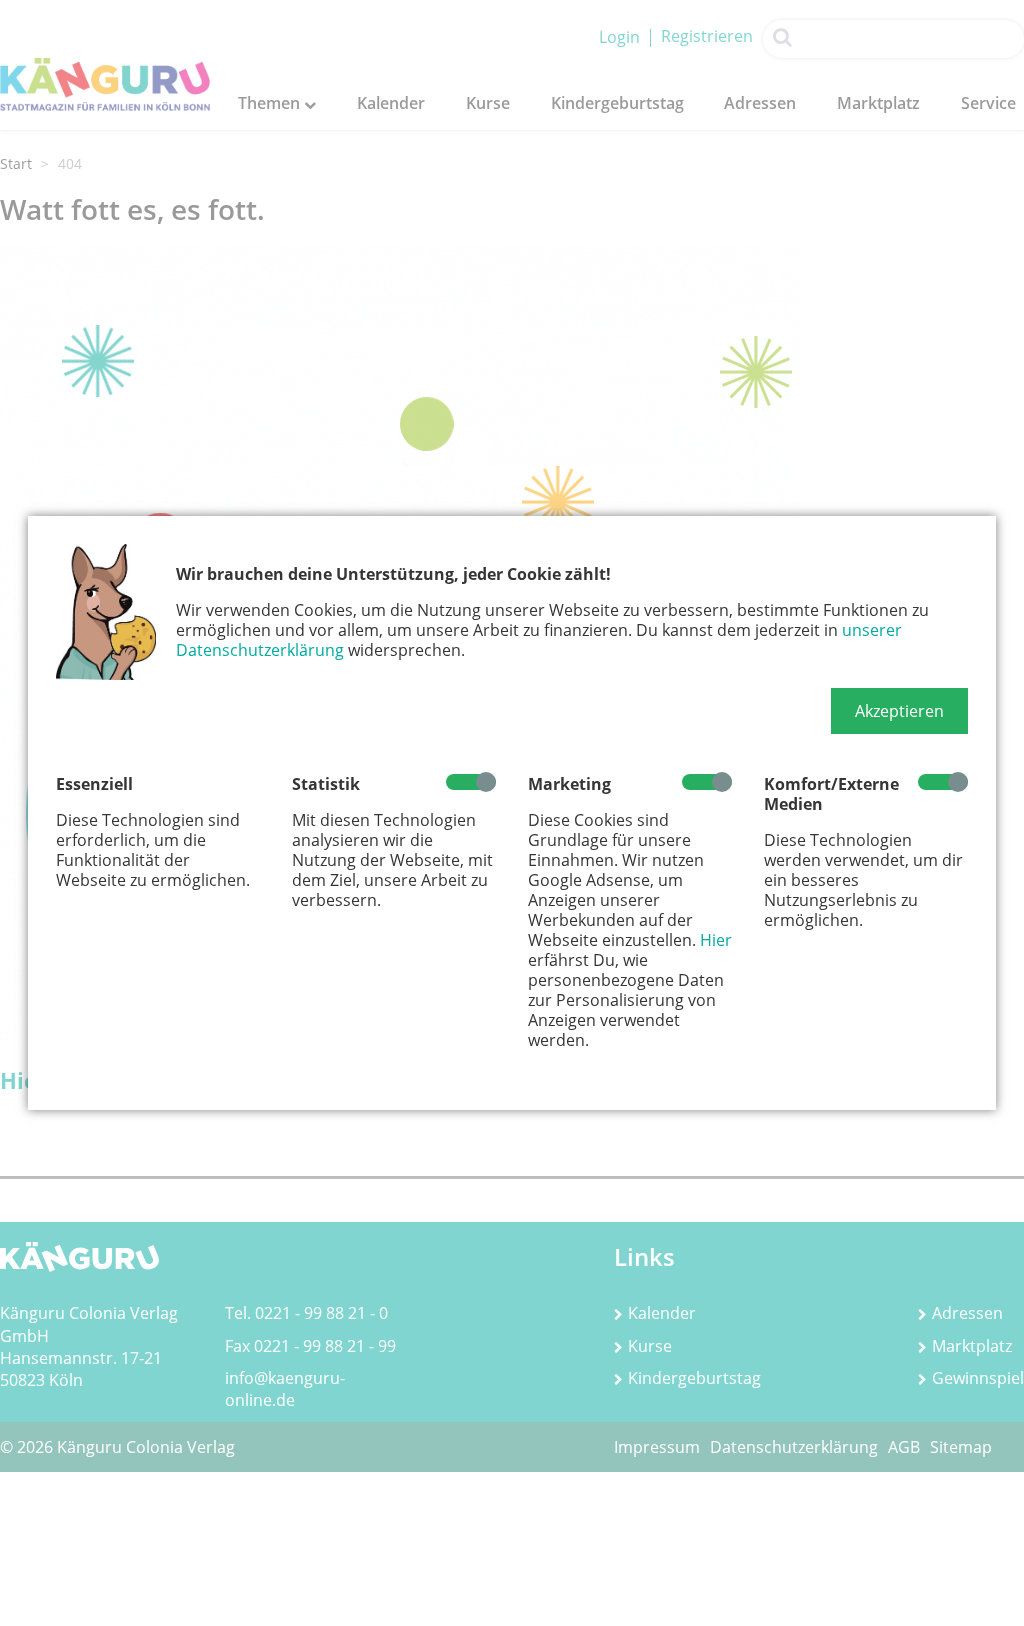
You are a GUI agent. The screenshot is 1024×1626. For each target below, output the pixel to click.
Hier (716, 940)
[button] (899, 711)
